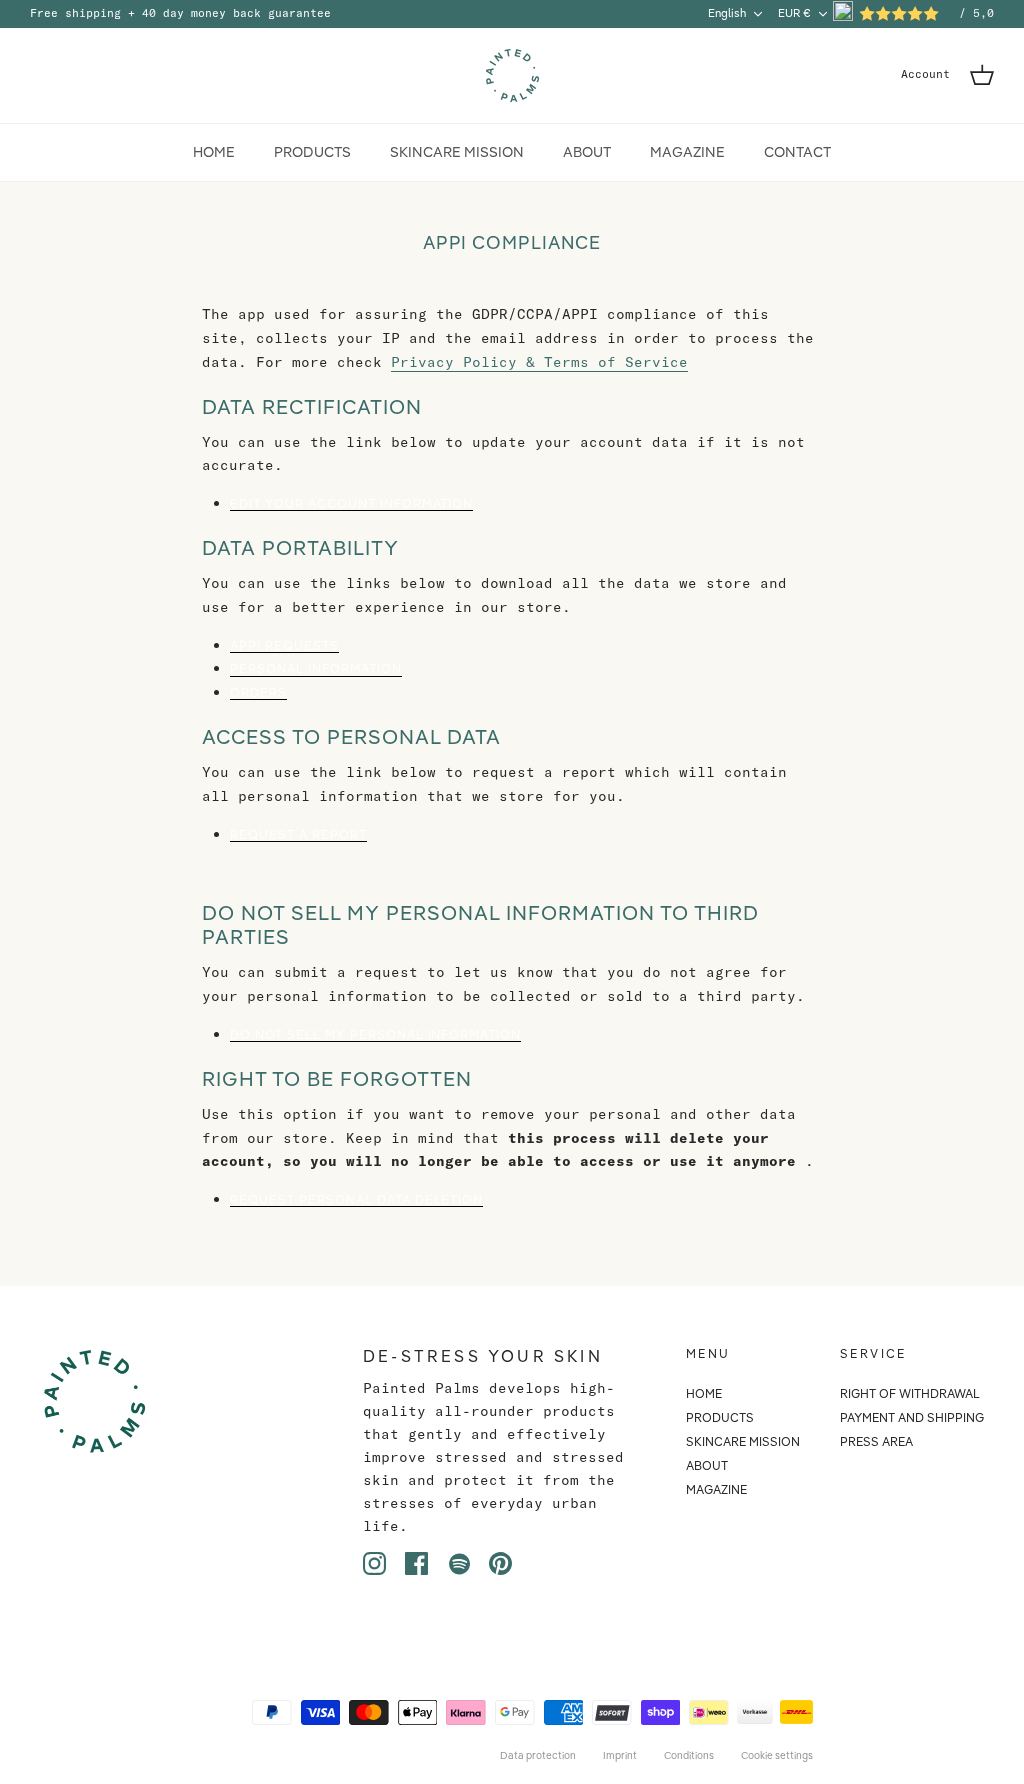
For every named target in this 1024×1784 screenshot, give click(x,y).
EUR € (794, 13)
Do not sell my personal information (375, 1035)
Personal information (316, 669)
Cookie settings (777, 1755)
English (727, 13)
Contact (797, 152)
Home (214, 152)
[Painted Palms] (512, 75)
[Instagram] (374, 1563)
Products (312, 152)
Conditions (689, 1755)
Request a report (298, 835)
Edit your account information (351, 504)
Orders (258, 693)
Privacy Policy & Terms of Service (539, 362)
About (587, 152)
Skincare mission (457, 152)
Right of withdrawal (910, 1393)
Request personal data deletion (356, 1200)
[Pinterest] (500, 1563)
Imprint (620, 1755)
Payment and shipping (912, 1417)
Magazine (687, 152)
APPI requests (284, 646)
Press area (876, 1441)
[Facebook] (416, 1563)
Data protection (538, 1755)
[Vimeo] (458, 1563)
